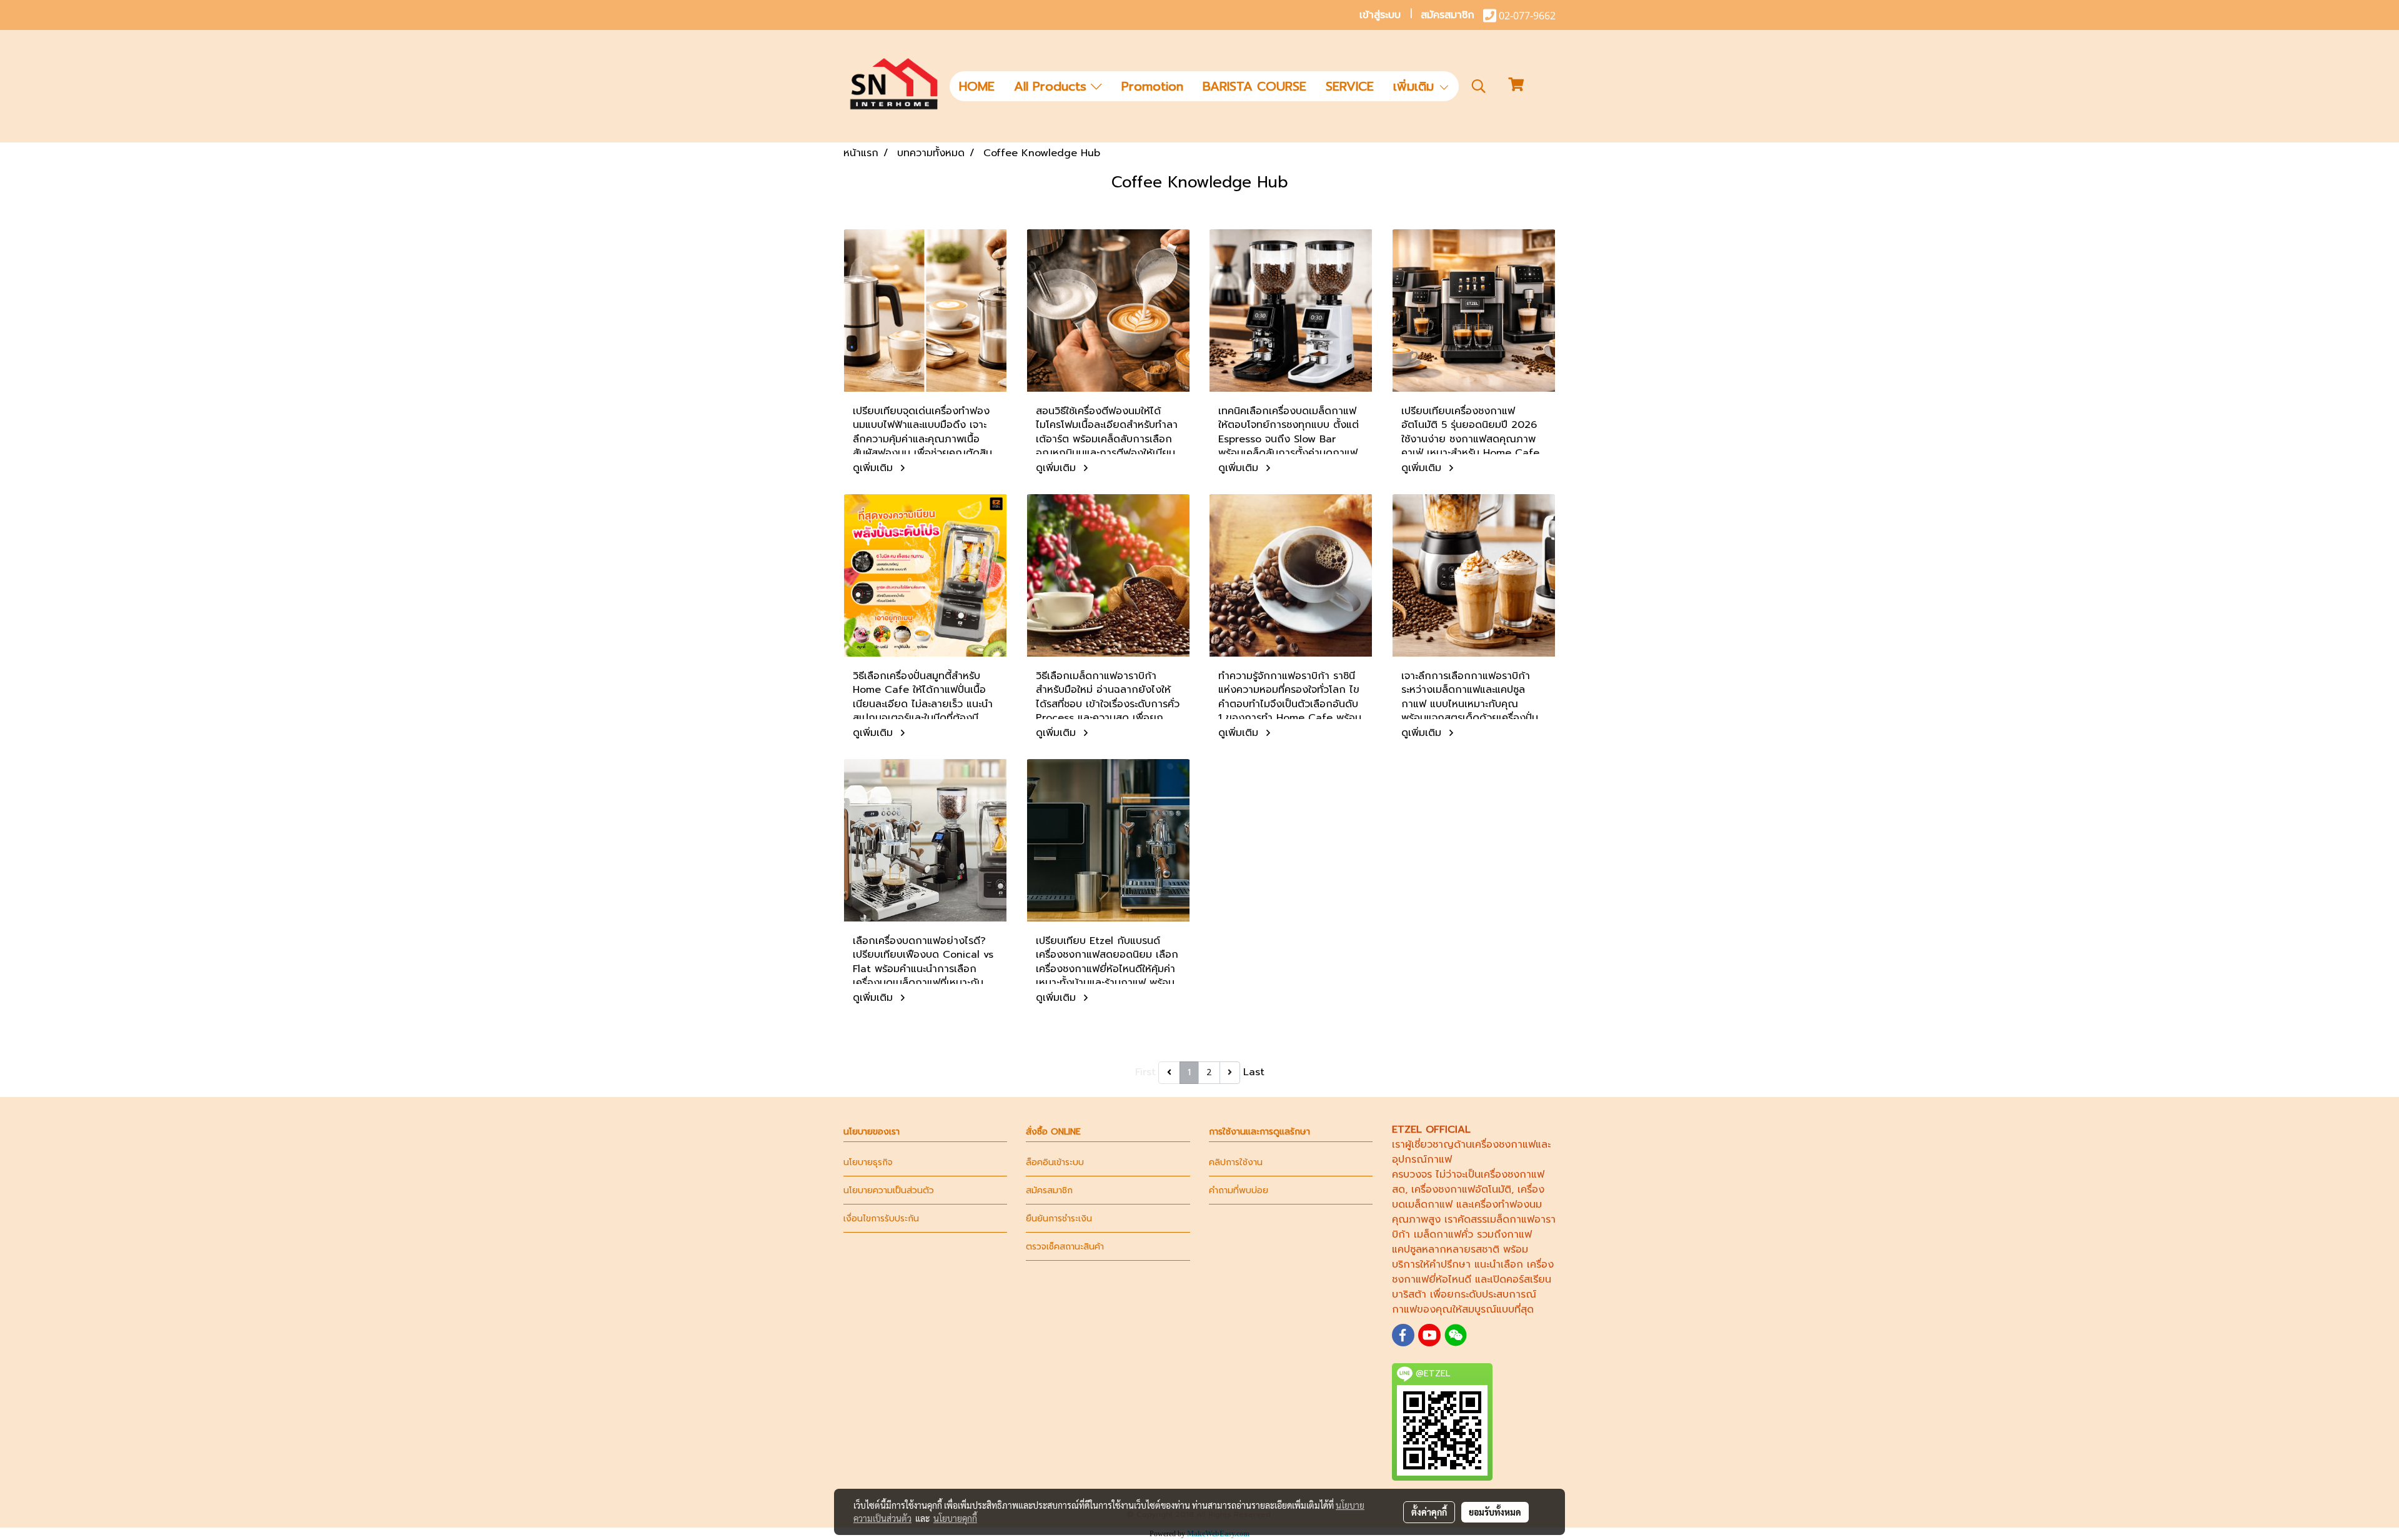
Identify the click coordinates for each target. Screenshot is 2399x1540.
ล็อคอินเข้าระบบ (1055, 1162)
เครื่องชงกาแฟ (1504, 1145)
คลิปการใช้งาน (1236, 1162)
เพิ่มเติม (1416, 86)
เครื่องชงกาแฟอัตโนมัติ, (1463, 1190)
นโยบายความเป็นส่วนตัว (889, 1190)
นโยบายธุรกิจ (868, 1162)
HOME (977, 86)
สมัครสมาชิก (1448, 15)
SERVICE (1350, 86)
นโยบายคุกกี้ (955, 1518)
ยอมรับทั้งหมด (1495, 1512)
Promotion (1152, 86)
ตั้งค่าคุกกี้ (1429, 1512)
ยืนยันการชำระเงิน (1059, 1219)
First (1145, 1072)
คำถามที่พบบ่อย (1239, 1190)
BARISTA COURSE (1254, 86)
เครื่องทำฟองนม (1507, 1205)
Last (1254, 1072)
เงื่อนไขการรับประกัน (881, 1219)
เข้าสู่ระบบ (1380, 15)
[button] (1479, 86)
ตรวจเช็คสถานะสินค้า (1065, 1247)
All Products (1052, 86)
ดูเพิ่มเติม (875, 468)
